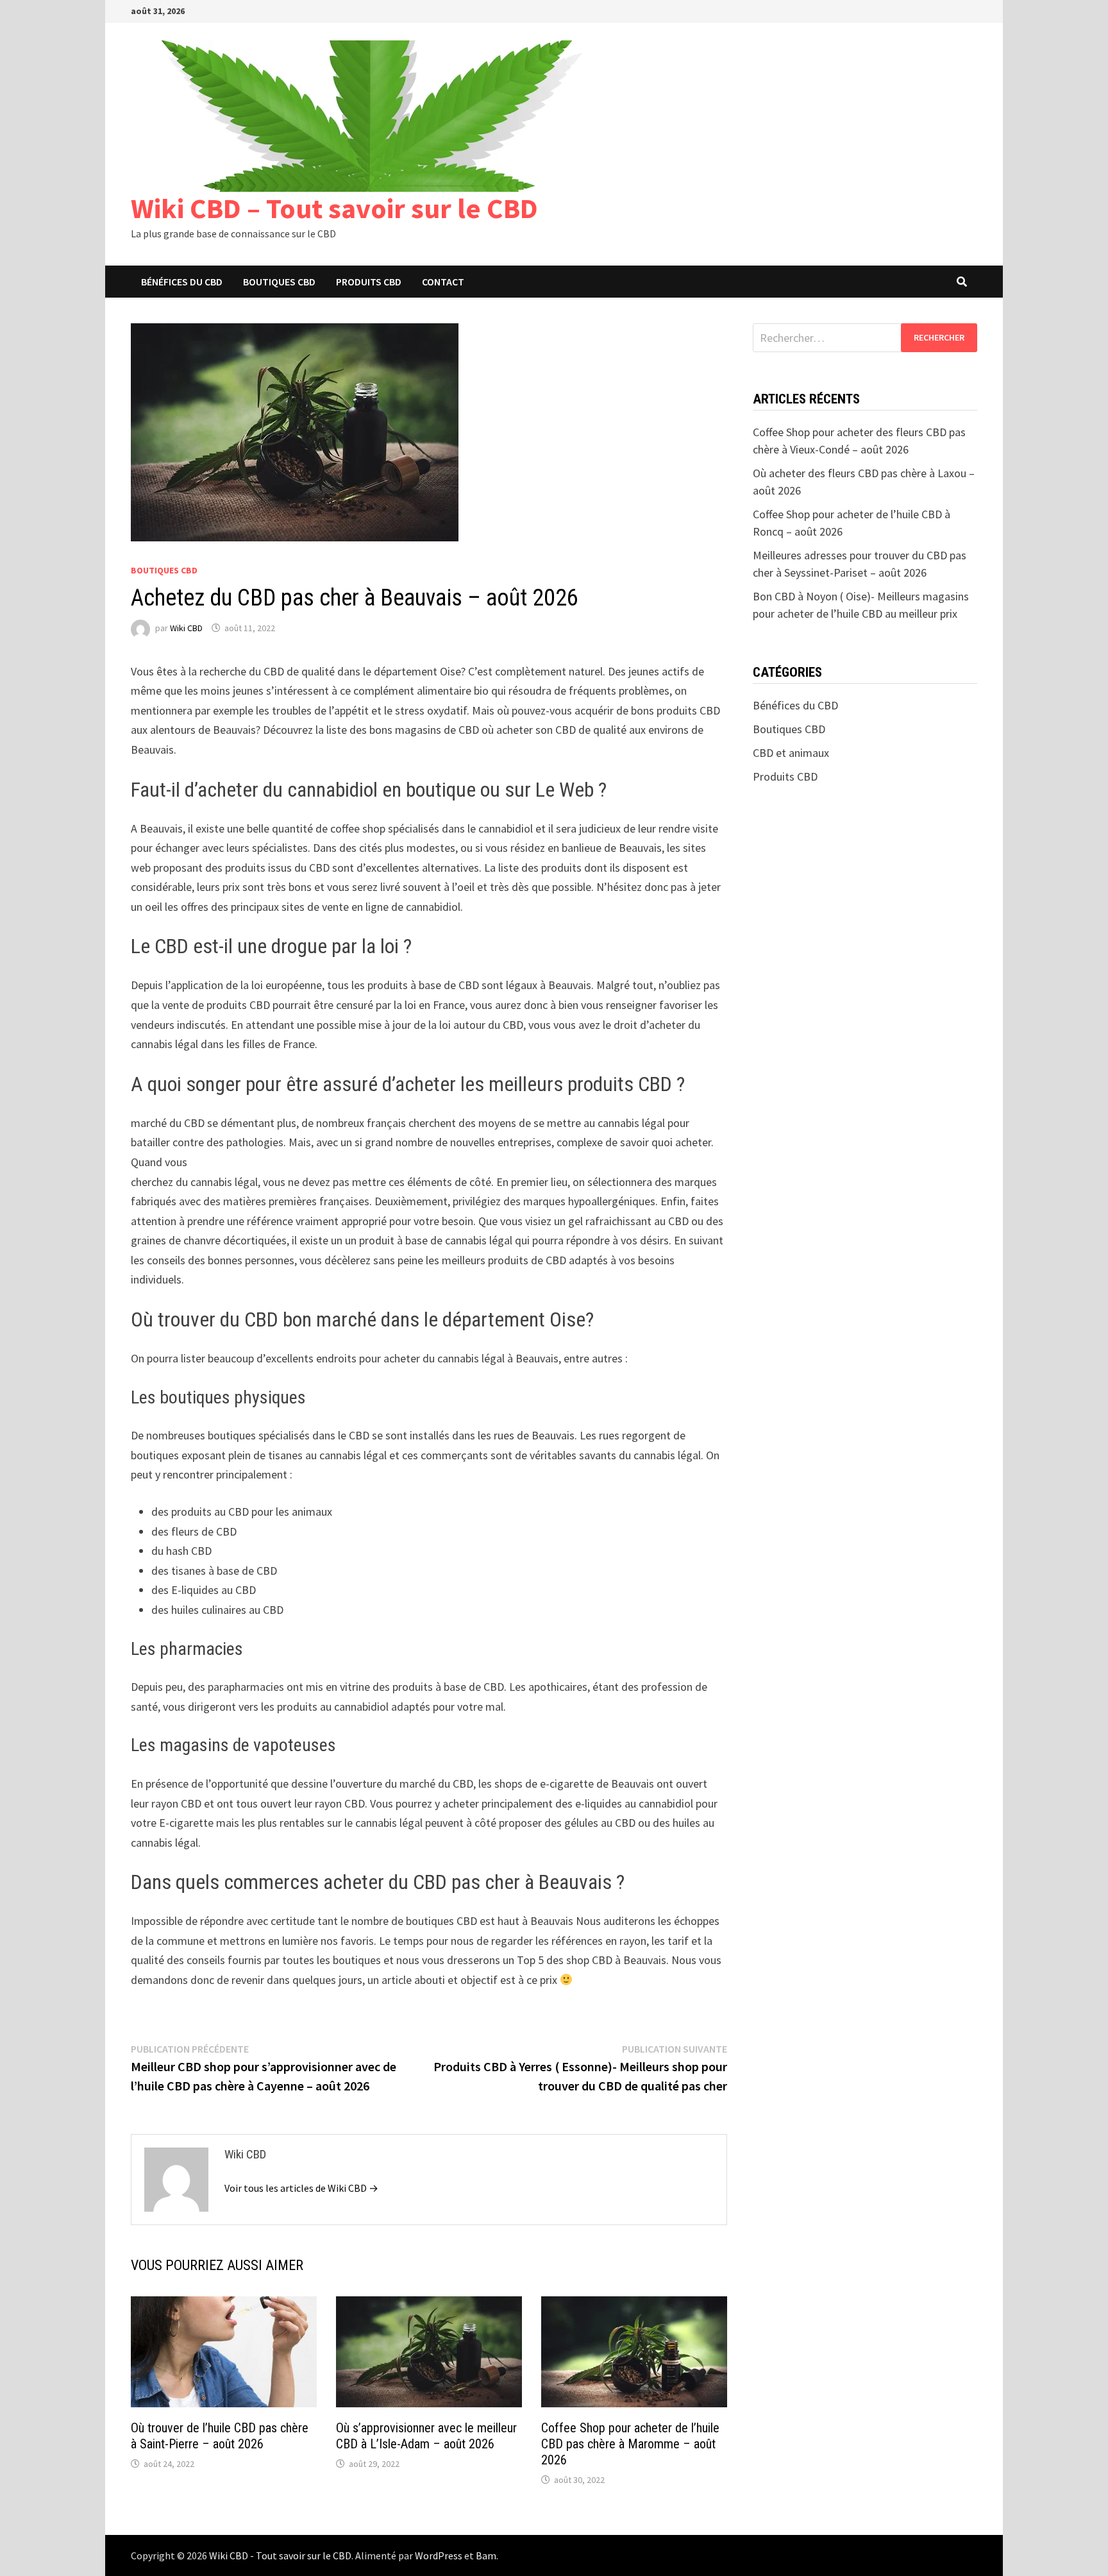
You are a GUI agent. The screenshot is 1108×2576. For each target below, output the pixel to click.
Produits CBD (369, 282)
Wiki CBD (186, 628)
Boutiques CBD (279, 282)
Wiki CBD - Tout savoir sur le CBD (280, 2555)
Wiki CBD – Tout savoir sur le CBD (334, 208)
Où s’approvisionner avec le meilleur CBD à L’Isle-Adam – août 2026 (426, 2436)
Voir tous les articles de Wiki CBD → (301, 2188)
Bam (486, 2555)
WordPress (439, 2555)
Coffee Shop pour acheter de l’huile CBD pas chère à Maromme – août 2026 (630, 2444)
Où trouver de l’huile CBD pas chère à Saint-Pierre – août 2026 (220, 2436)
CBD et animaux (791, 753)
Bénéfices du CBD (182, 282)
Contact (443, 282)
